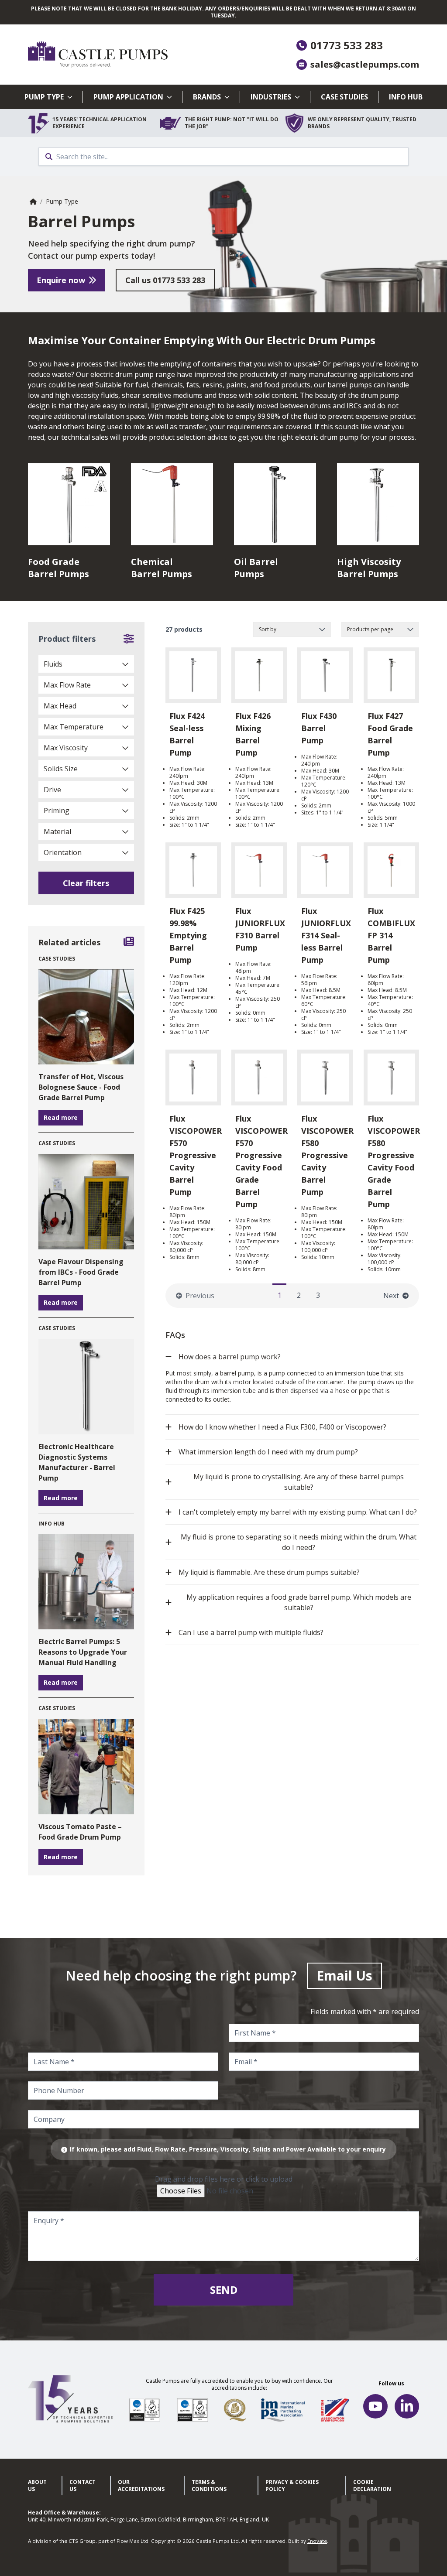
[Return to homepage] (126, 55)
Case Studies (344, 97)
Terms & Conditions (209, 2485)
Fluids (53, 664)
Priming (57, 811)
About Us (37, 2485)
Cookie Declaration (372, 2485)
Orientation (63, 852)
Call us (165, 280)
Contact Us (83, 2485)
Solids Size (61, 769)
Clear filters (86, 883)
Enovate (317, 2541)
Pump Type (44, 97)
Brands (207, 97)
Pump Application (128, 97)
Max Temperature (74, 727)
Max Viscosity (66, 748)
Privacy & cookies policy (292, 2485)
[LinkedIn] (407, 2406)
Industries (271, 97)
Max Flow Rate (67, 685)
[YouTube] (375, 2406)
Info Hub (406, 97)
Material (57, 831)
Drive (52, 790)
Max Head (60, 706)
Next (391, 1296)
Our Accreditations (141, 2485)
